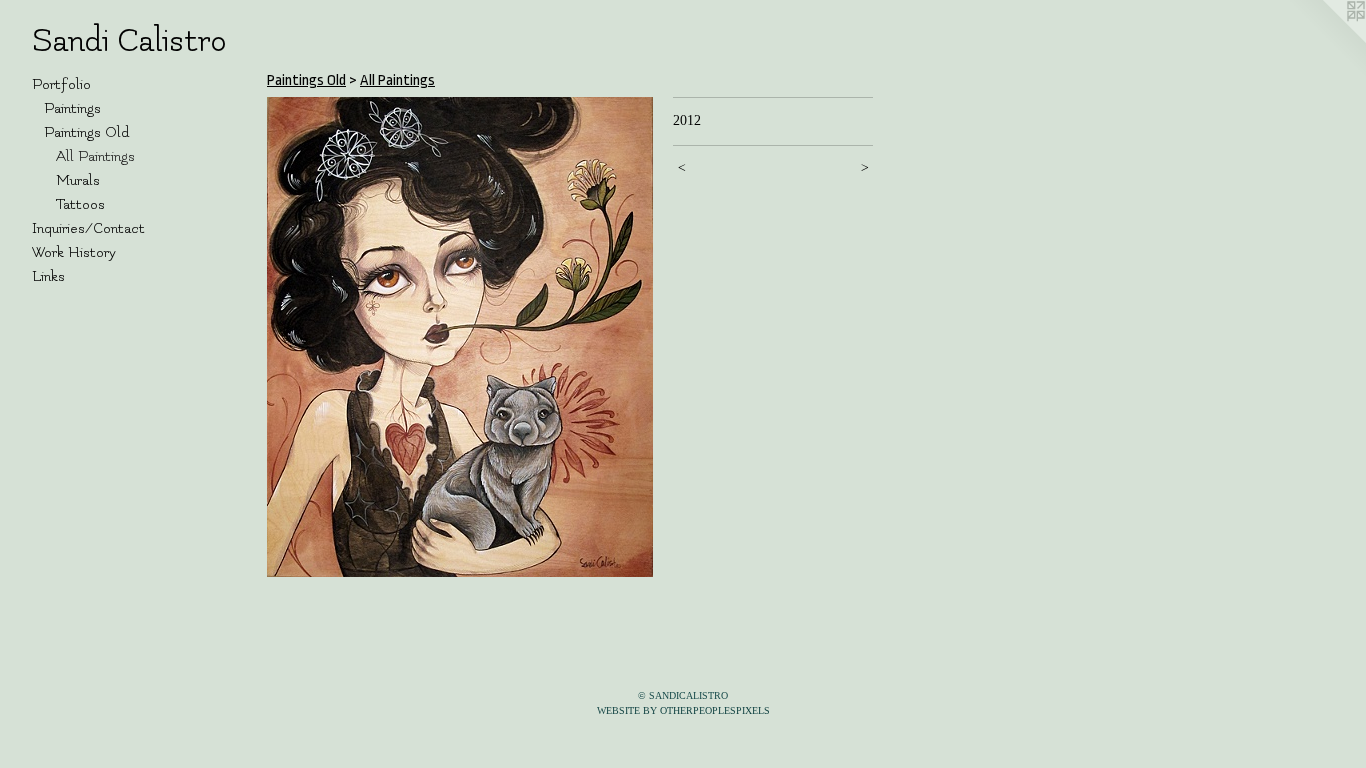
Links (48, 276)
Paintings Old (86, 132)
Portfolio (61, 84)
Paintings (72, 108)
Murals (78, 180)
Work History (74, 252)
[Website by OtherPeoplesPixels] (1326, 40)
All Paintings (95, 156)
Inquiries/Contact (88, 228)
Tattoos (80, 204)
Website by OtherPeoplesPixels (683, 710)
